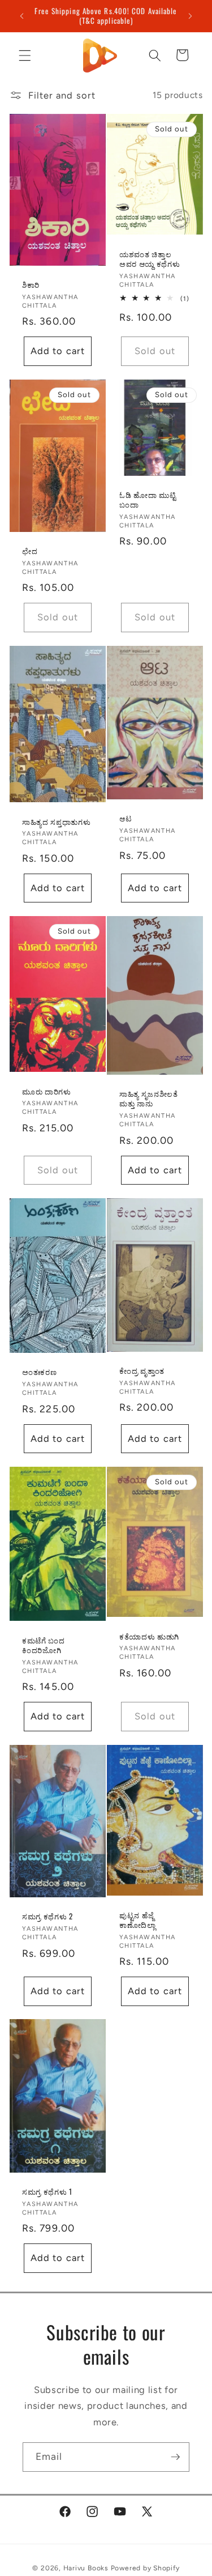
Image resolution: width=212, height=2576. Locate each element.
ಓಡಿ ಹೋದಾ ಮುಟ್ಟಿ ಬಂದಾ (148, 500)
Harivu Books (86, 2568)
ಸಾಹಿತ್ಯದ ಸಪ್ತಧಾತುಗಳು (56, 821)
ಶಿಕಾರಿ (31, 285)
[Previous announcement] (22, 16)
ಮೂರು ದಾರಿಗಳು (47, 1091)
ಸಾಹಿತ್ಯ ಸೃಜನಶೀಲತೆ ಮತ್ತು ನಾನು (149, 1098)
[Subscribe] (175, 2457)
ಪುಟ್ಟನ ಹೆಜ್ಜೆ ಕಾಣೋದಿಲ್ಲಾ (138, 1920)
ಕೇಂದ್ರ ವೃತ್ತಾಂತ (142, 1371)
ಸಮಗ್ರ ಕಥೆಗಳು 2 (47, 1916)
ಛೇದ (30, 551)
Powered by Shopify (145, 2568)
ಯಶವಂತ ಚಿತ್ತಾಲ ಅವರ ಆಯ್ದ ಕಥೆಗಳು (150, 259)
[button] (25, 55)
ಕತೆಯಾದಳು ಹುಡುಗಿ (149, 1636)
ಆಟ (126, 818)
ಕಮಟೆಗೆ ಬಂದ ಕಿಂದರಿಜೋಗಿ (44, 1645)
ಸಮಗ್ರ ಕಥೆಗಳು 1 (47, 2192)
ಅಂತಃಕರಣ (39, 1372)
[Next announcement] (191, 16)
